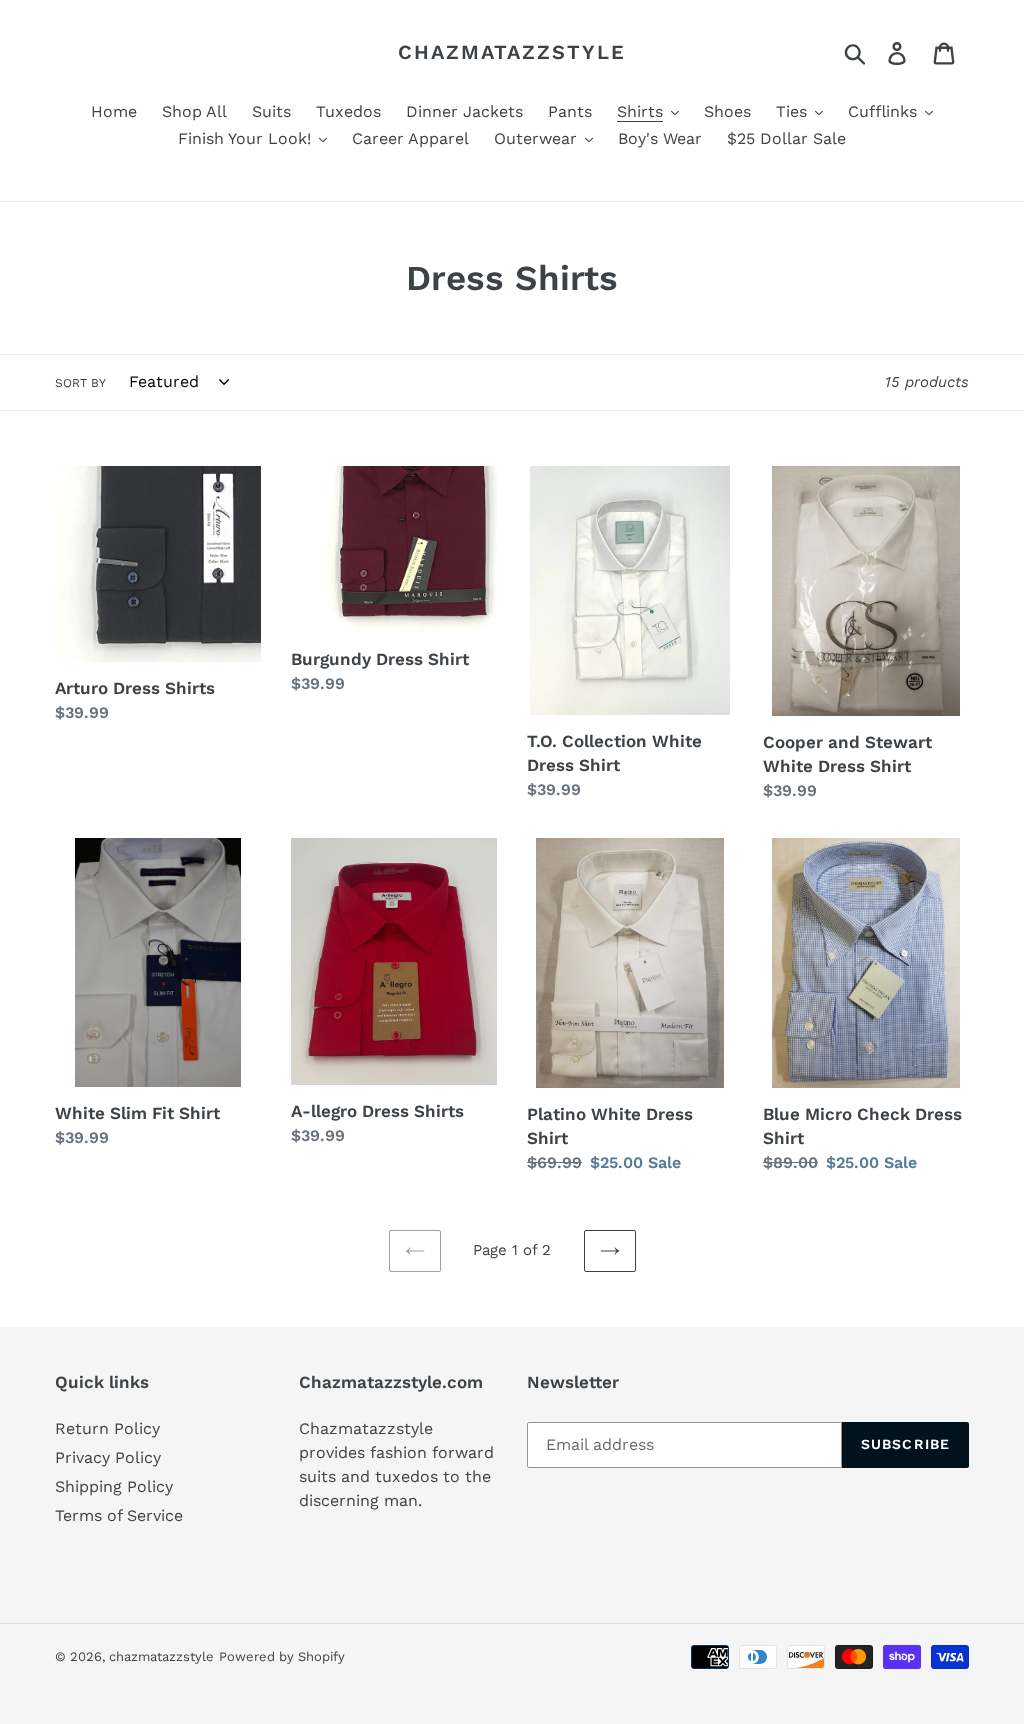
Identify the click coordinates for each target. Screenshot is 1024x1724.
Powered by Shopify (282, 1656)
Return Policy (107, 1428)
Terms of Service (119, 1515)
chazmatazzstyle (512, 52)
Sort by (80, 383)
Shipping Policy (114, 1486)
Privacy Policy (108, 1457)
